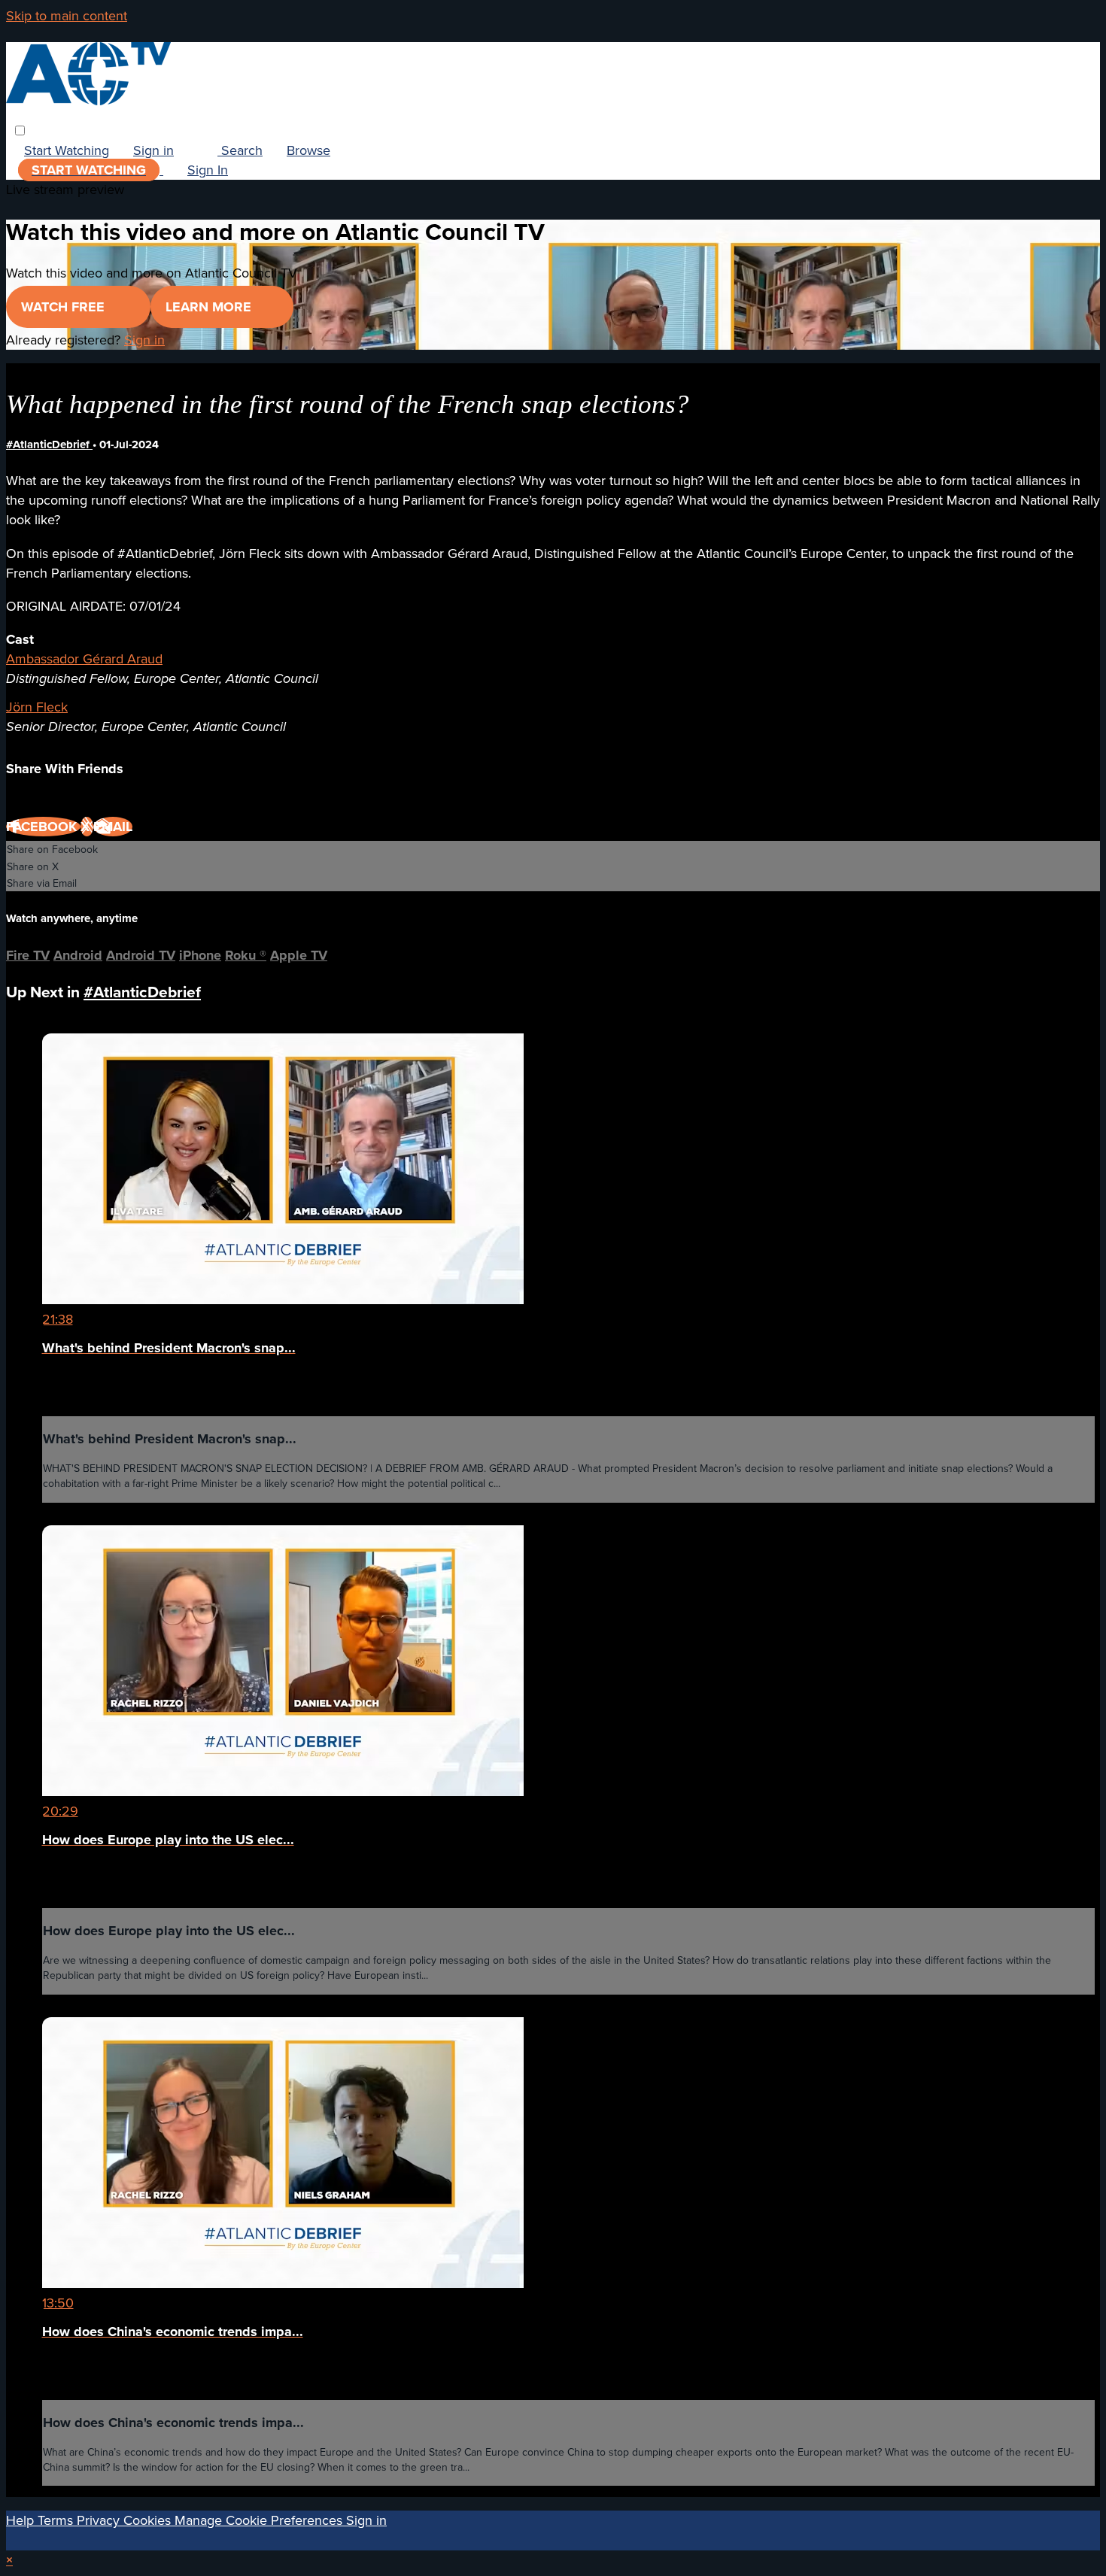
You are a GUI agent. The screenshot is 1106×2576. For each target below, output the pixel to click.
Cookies (149, 2520)
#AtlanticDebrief (49, 444)
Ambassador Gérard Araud (84, 658)
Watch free (65, 307)
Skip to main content (67, 15)
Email (113, 827)
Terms (57, 2520)
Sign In (208, 170)
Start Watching (67, 150)
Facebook (43, 827)
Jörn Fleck (37, 707)
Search (240, 150)
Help (22, 2520)
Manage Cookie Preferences (260, 2520)
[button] (20, 130)
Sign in (153, 150)
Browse (308, 150)
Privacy (100, 2520)
